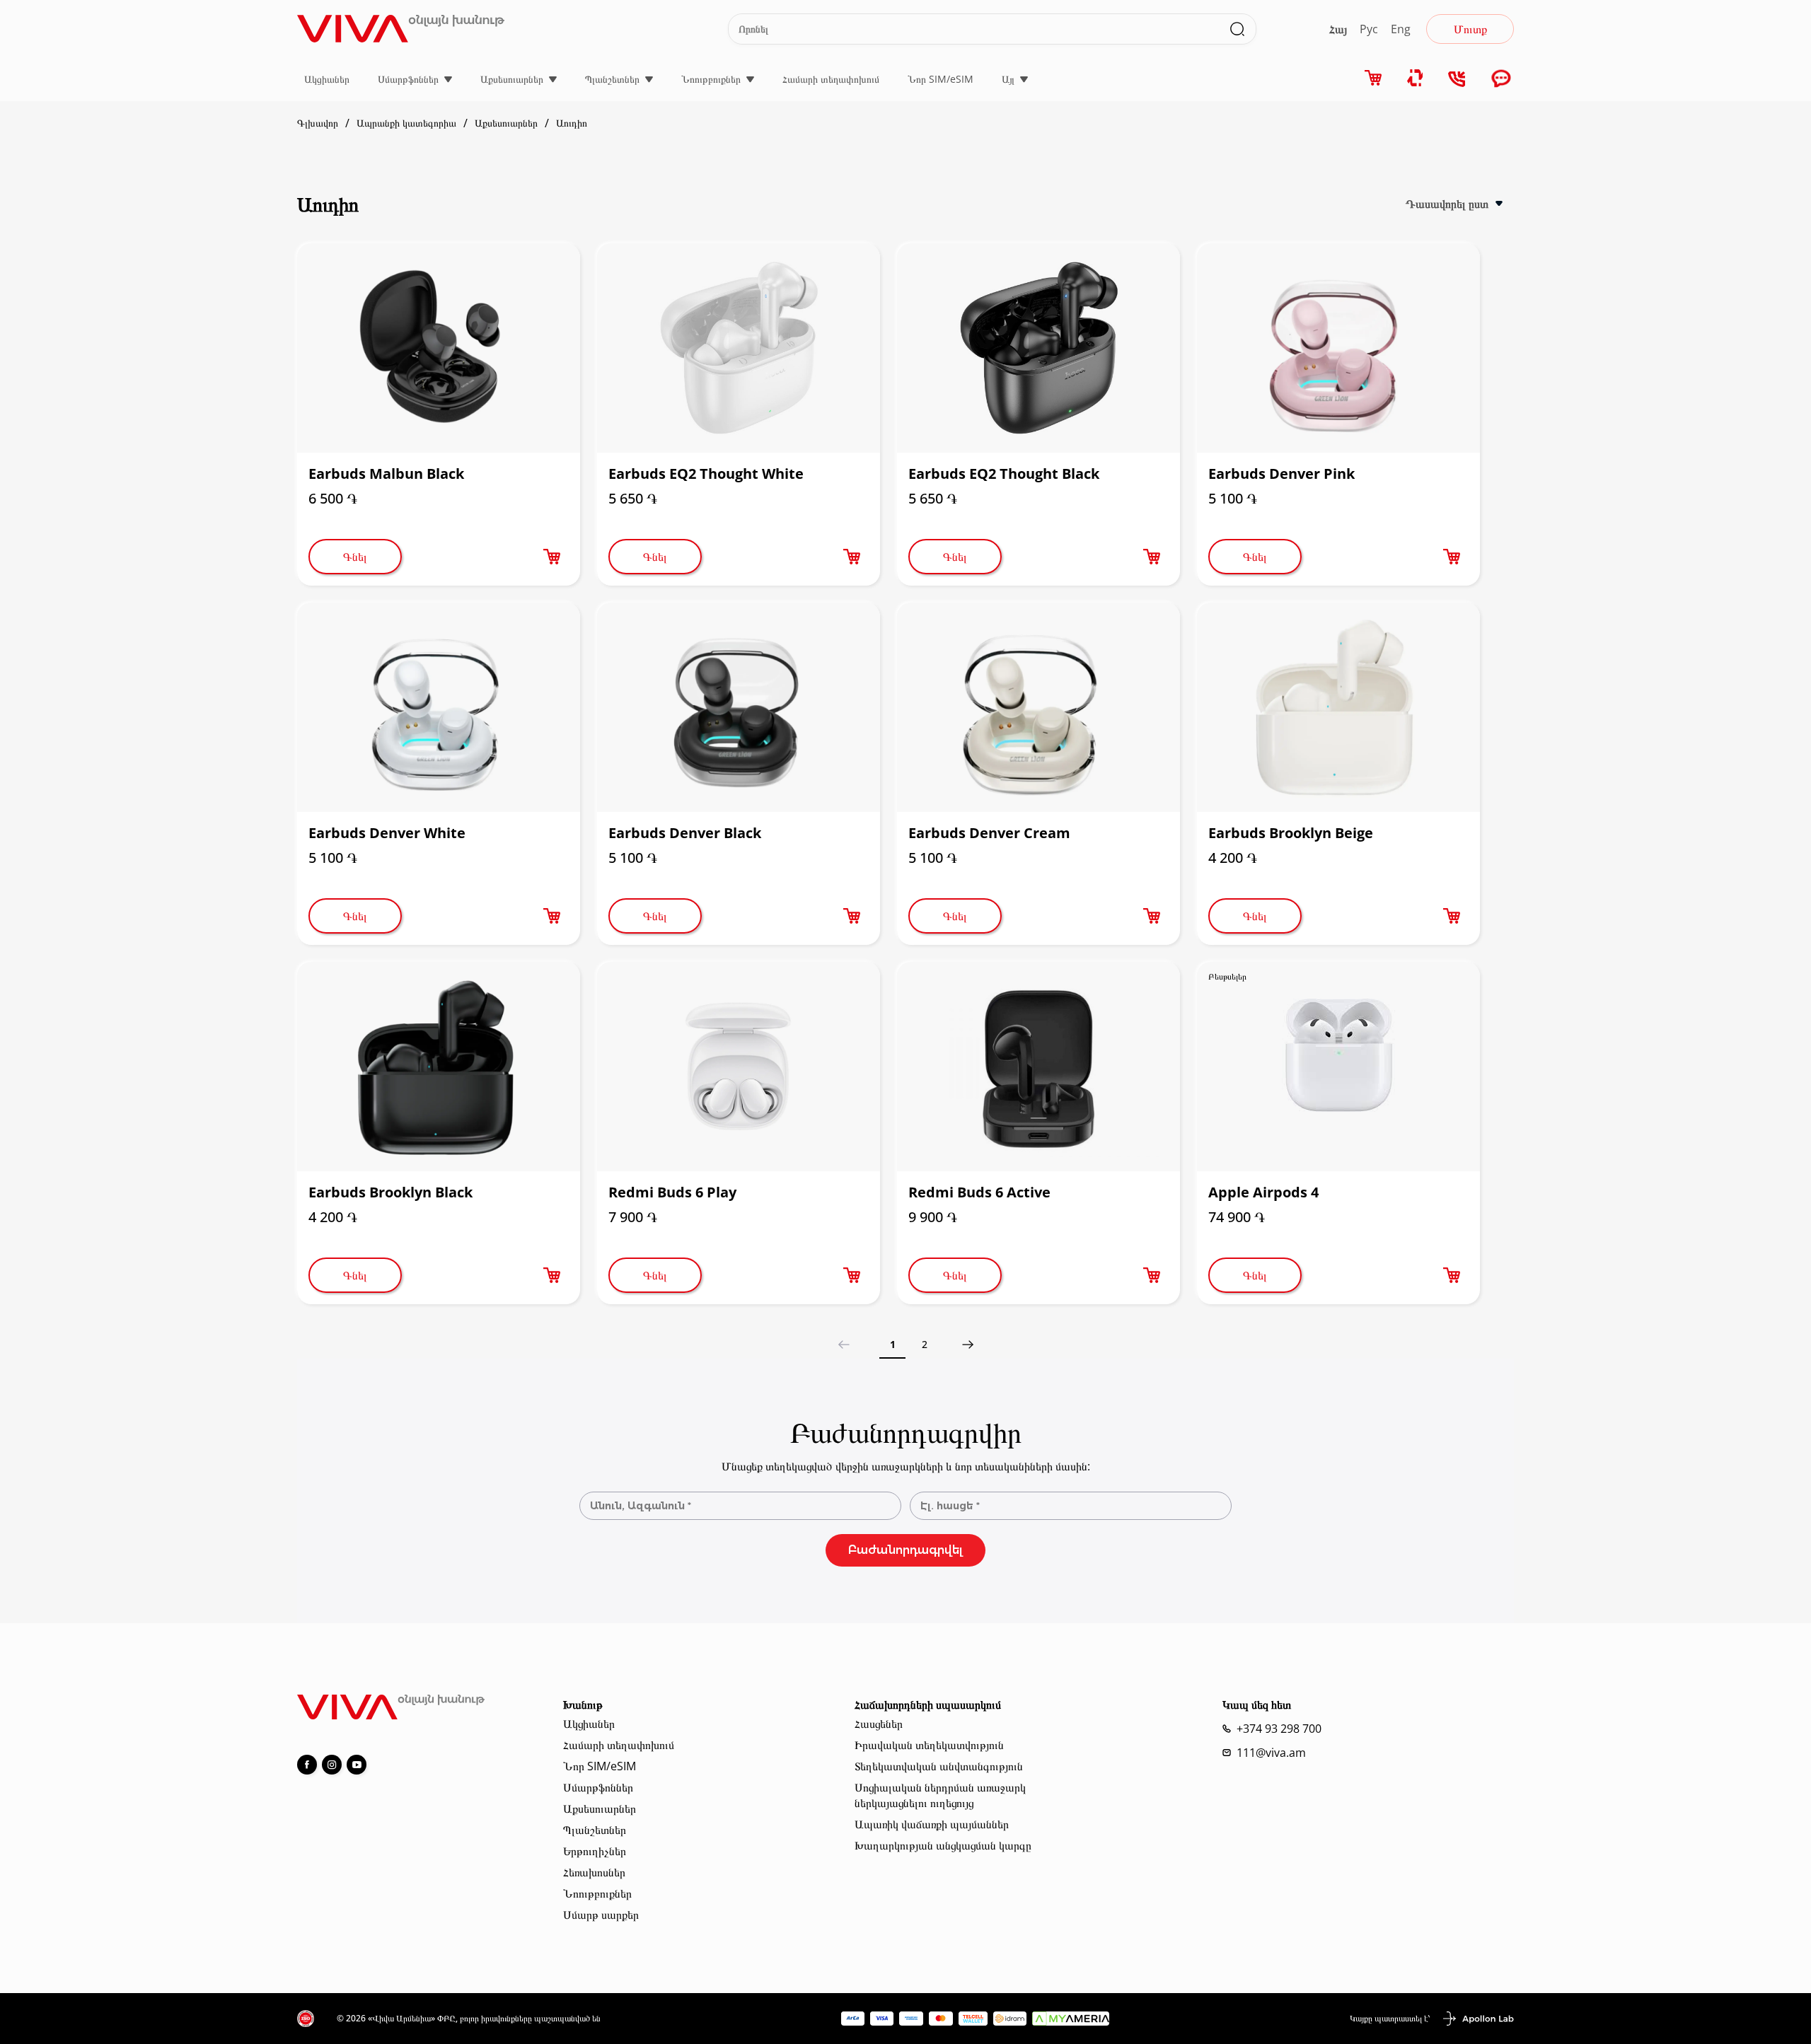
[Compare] (1416, 78)
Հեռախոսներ (594, 1872)
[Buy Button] (552, 557)
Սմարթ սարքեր (601, 1915)
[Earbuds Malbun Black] (439, 348)
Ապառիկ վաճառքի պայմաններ (932, 1824)
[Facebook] (307, 1765)
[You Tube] (357, 1765)
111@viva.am (1271, 1753)
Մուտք (1470, 29)
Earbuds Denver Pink (1281, 474)
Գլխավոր (318, 123)
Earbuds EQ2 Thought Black (1004, 474)
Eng (1401, 29)
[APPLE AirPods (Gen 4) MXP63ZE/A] (1338, 1067)
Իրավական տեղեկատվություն (929, 1745)
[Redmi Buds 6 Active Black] (1038, 1067)
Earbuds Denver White (387, 833)
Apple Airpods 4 (1263, 1192)
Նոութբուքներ (711, 79)
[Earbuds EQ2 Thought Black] (1038, 348)
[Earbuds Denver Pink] (1338, 348)
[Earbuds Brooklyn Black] (439, 1067)
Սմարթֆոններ (408, 79)
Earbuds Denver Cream (989, 833)
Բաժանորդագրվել (905, 1550)
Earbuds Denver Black (685, 833)
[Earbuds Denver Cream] (1038, 707)
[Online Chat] (1501, 80)
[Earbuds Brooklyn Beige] (1338, 707)
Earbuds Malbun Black (386, 474)
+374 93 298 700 (1279, 1729)
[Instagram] (332, 1765)
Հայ (1338, 29)
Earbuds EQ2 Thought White (706, 474)
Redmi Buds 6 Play (672, 1192)
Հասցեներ (879, 1724)
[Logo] (401, 29)
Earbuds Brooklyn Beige (1291, 833)
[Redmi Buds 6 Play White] (739, 1067)
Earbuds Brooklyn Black (390, 1192)
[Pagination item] (967, 1345)
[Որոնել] (1237, 29)
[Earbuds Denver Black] (739, 707)
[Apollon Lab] (1478, 2019)
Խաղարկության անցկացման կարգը (943, 1845)
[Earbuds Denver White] (439, 707)
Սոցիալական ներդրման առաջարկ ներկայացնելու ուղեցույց (940, 1795)
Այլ (1008, 79)
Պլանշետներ (612, 79)
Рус (1369, 29)
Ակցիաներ (327, 79)
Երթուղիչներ (595, 1851)
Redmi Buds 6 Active (979, 1192)
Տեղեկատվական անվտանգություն (939, 1766)
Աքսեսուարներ (512, 79)
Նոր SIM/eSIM (941, 79)
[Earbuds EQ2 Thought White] (739, 348)
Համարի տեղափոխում (831, 79)
